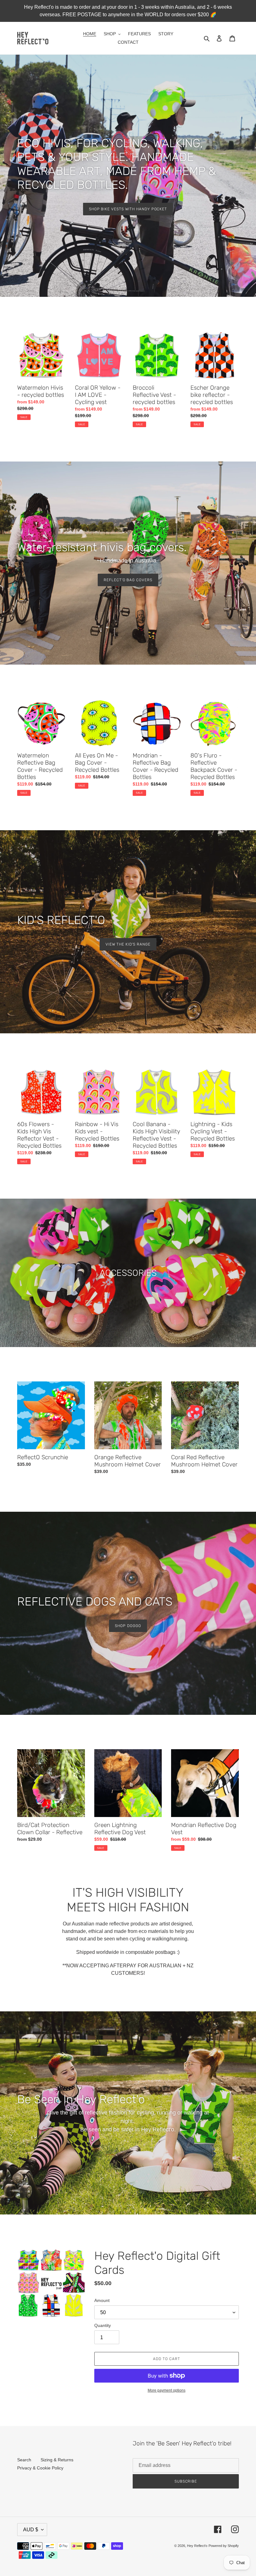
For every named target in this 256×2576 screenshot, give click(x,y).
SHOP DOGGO (128, 1626)
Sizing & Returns (57, 2460)
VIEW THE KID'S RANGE (128, 944)
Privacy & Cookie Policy (40, 2468)
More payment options (167, 2390)
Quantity (103, 2325)
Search (24, 2460)
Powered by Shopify (224, 2546)
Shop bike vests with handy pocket (128, 209)
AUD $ (31, 2530)
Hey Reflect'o (197, 2546)
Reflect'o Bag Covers (128, 580)
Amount (102, 2300)
